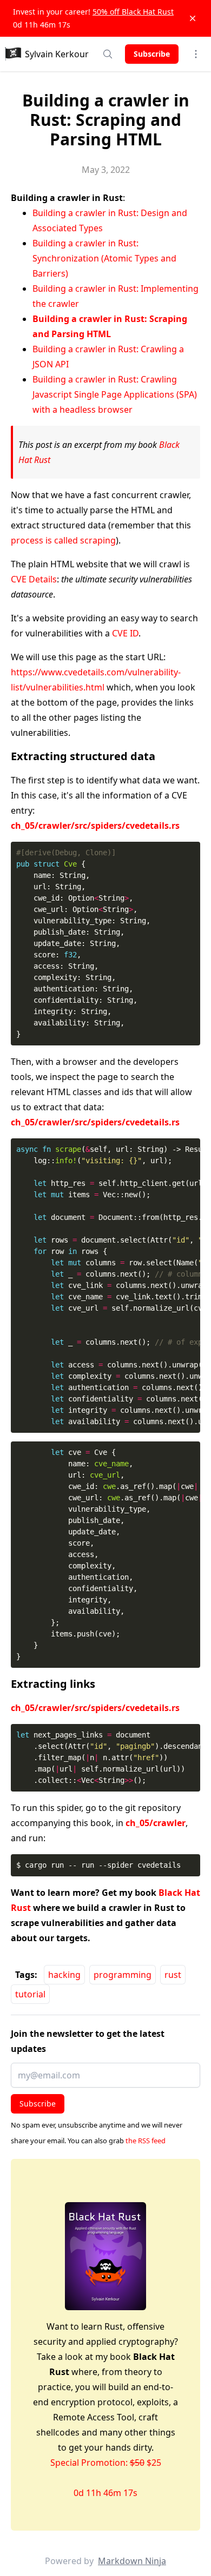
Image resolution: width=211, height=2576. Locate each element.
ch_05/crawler (156, 1823)
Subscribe (152, 54)
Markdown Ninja (132, 2561)
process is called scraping (63, 540)
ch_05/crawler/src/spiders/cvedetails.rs (95, 826)
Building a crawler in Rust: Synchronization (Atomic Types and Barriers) (104, 258)
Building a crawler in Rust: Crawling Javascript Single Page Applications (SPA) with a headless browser (115, 394)
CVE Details (34, 579)
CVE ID (125, 633)
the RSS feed (146, 2141)
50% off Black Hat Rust (133, 12)
